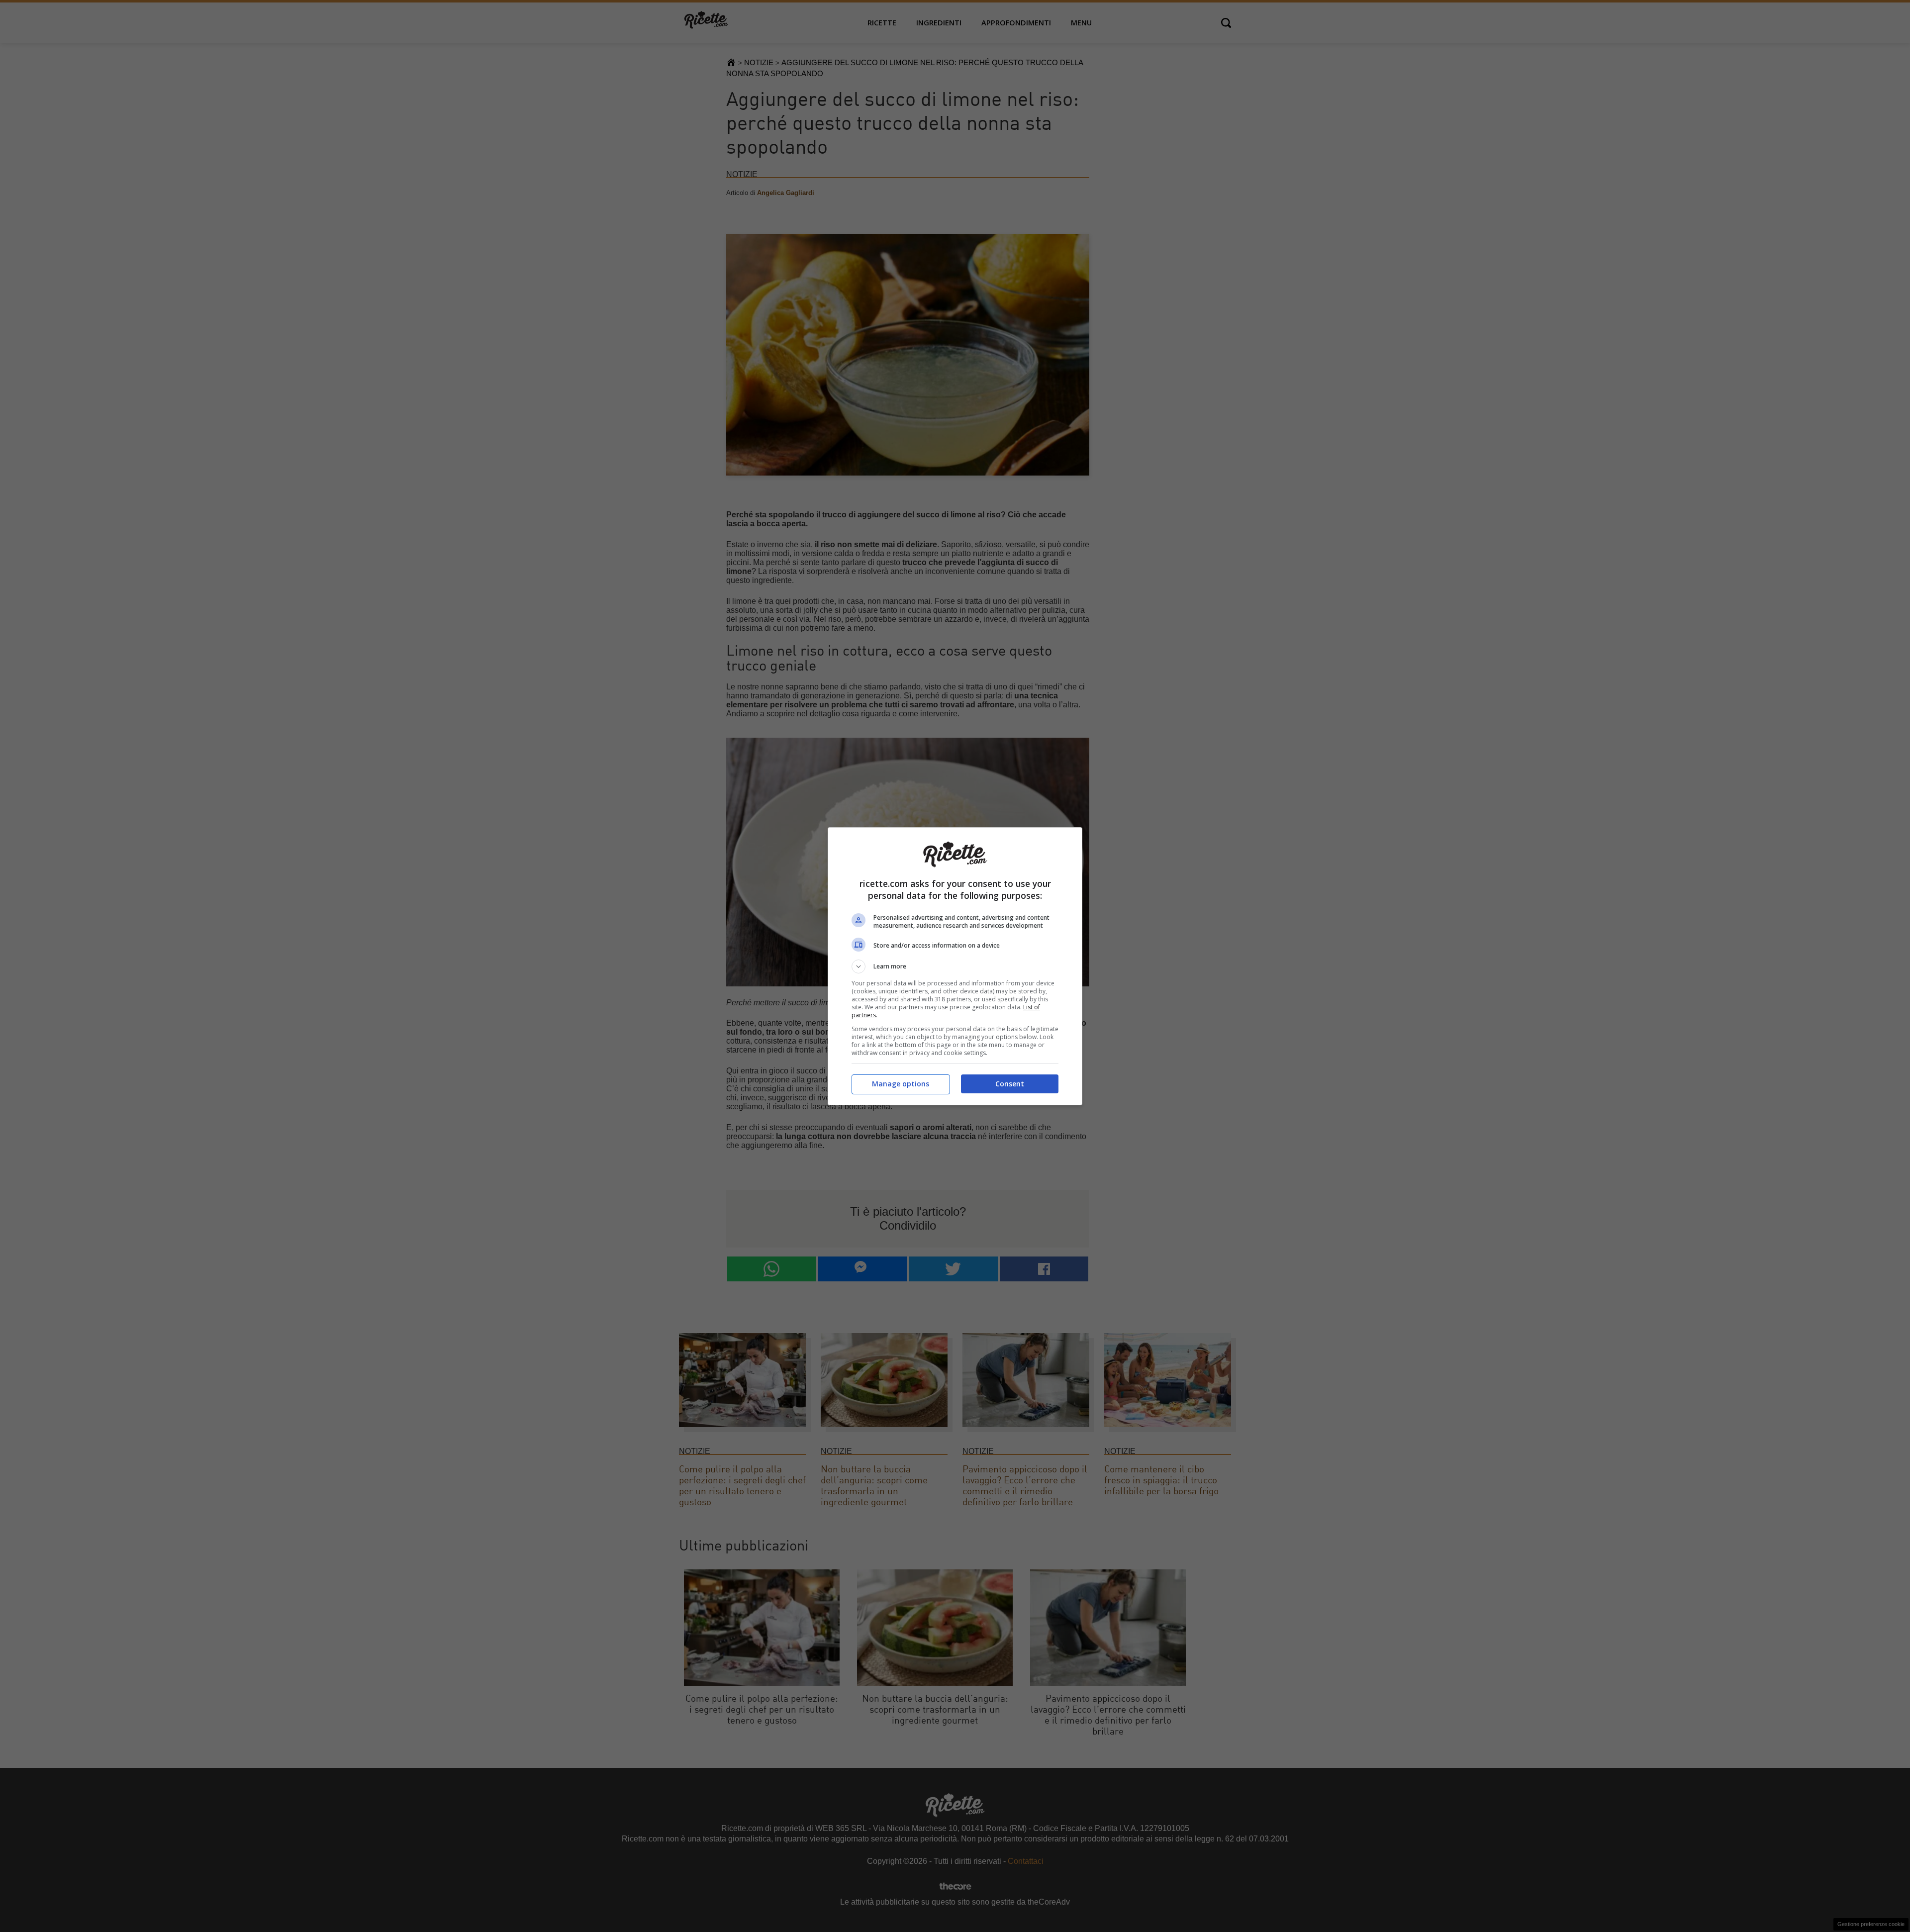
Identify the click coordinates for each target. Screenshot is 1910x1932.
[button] (955, 966)
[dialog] (955, 966)
